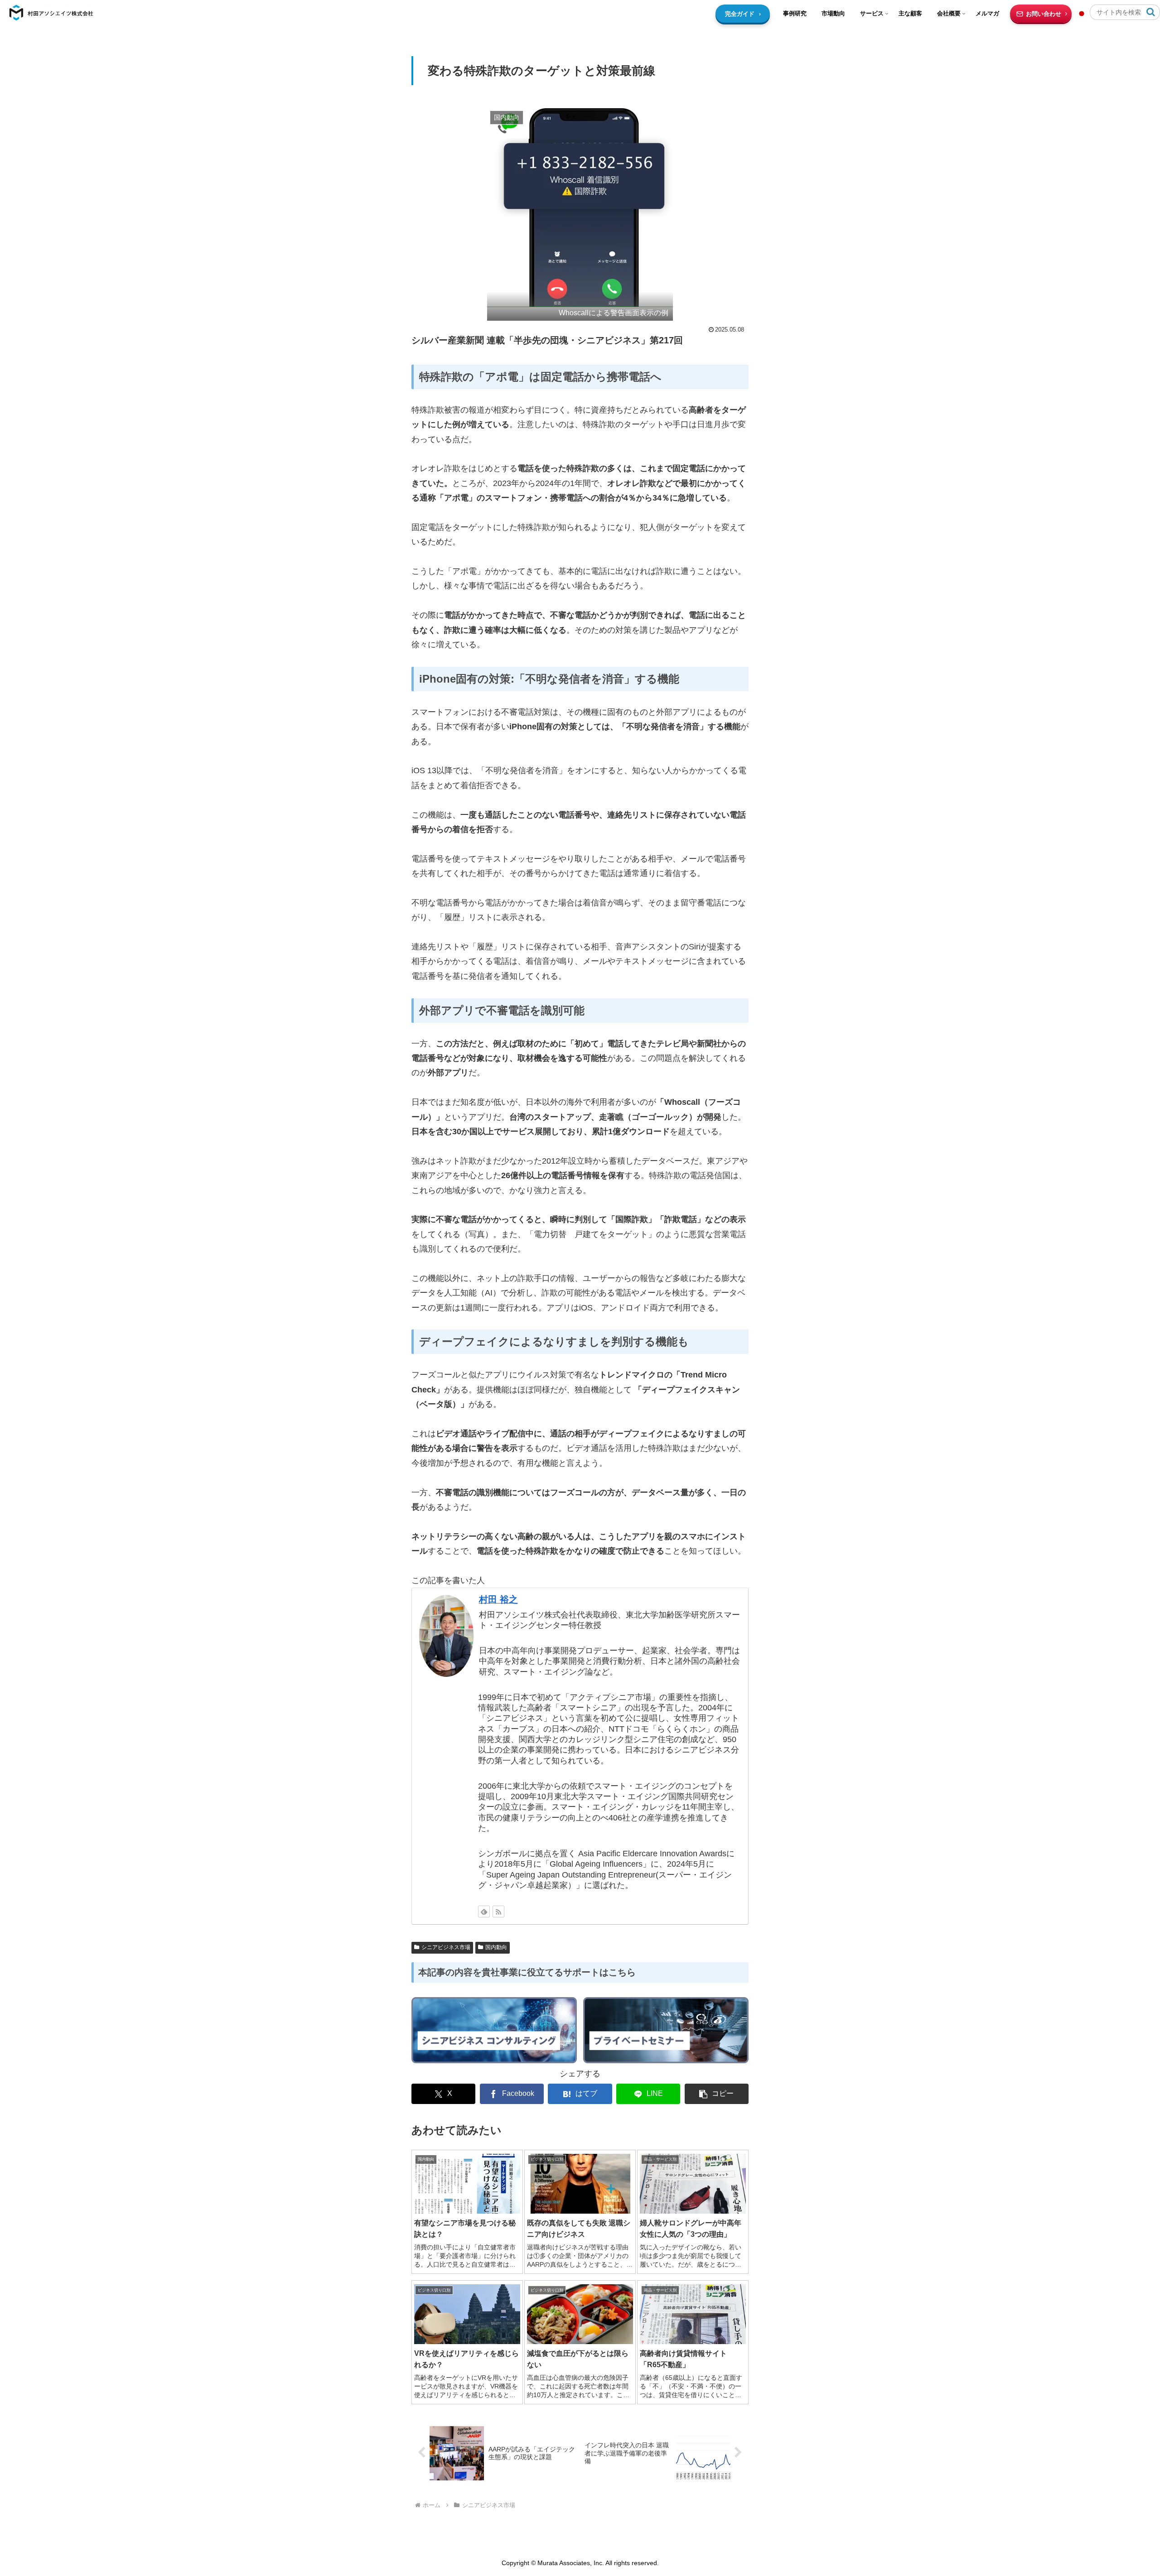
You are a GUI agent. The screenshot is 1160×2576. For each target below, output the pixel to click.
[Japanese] (1083, 14)
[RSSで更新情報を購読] (498, 1912)
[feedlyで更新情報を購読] (484, 1912)
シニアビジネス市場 (446, 1947)
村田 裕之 (498, 1599)
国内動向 (496, 1947)
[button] (1151, 12)
